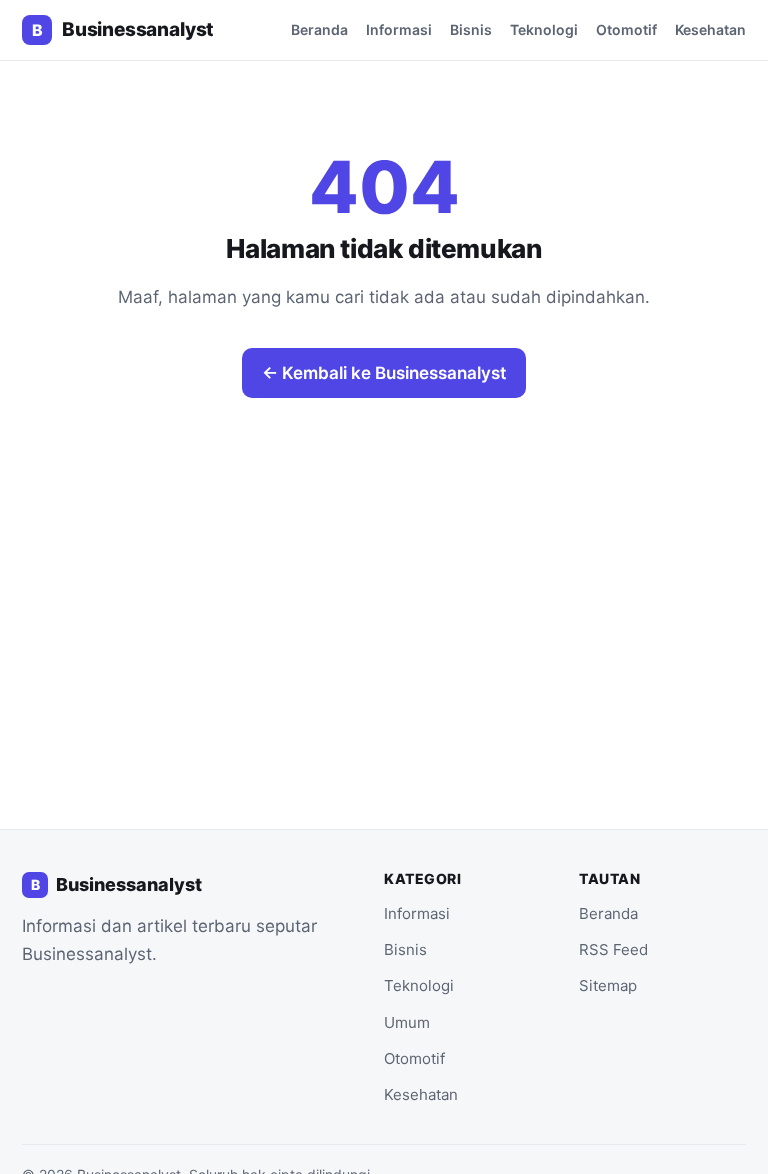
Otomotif (626, 29)
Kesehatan (710, 29)
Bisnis (471, 29)
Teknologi (544, 29)
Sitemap (608, 985)
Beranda (319, 29)
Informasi (399, 29)
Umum (407, 1022)
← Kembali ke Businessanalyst (384, 373)
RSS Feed (613, 949)
